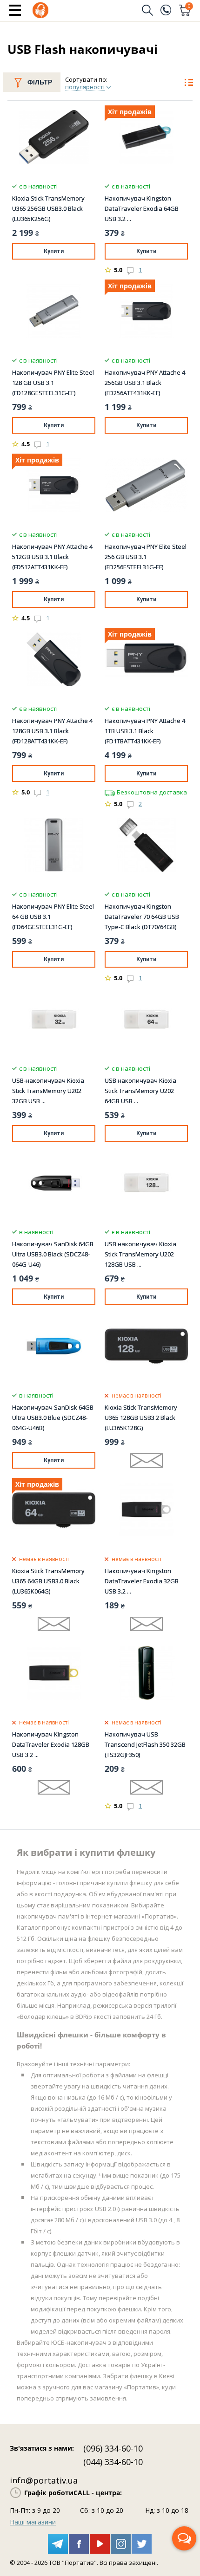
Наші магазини (33, 2522)
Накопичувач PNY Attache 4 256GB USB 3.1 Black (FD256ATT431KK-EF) (145, 383)
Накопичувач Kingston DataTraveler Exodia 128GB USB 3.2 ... (51, 1744)
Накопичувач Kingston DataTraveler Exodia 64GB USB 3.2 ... (142, 208)
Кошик (189, 7)
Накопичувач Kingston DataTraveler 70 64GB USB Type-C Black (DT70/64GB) (142, 917)
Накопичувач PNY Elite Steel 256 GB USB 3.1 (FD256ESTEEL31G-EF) (146, 557)
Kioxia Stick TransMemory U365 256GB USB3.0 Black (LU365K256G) (48, 208)
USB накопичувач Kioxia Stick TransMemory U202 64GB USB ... (140, 1091)
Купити (54, 251)
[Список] (189, 84)
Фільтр (40, 82)
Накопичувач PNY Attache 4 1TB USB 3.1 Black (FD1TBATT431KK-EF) (145, 731)
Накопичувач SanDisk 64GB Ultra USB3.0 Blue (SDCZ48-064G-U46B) (53, 1418)
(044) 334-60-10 (113, 2462)
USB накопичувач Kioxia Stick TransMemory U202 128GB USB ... (140, 1254)
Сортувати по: (86, 79)
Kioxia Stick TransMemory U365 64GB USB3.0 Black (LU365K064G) (48, 1581)
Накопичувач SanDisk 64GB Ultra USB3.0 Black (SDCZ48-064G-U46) (53, 1254)
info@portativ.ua (44, 2480)
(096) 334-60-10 (113, 2448)
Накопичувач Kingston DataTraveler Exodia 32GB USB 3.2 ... (142, 1581)
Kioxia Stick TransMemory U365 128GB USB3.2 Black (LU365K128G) (141, 1418)
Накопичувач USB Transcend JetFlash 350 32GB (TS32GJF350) (145, 1744)
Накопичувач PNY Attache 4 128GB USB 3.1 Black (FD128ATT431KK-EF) (52, 731)
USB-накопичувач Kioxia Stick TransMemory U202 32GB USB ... (48, 1091)
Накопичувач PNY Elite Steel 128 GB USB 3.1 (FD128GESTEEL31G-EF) (53, 383)
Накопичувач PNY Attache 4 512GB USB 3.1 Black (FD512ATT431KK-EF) (52, 557)
